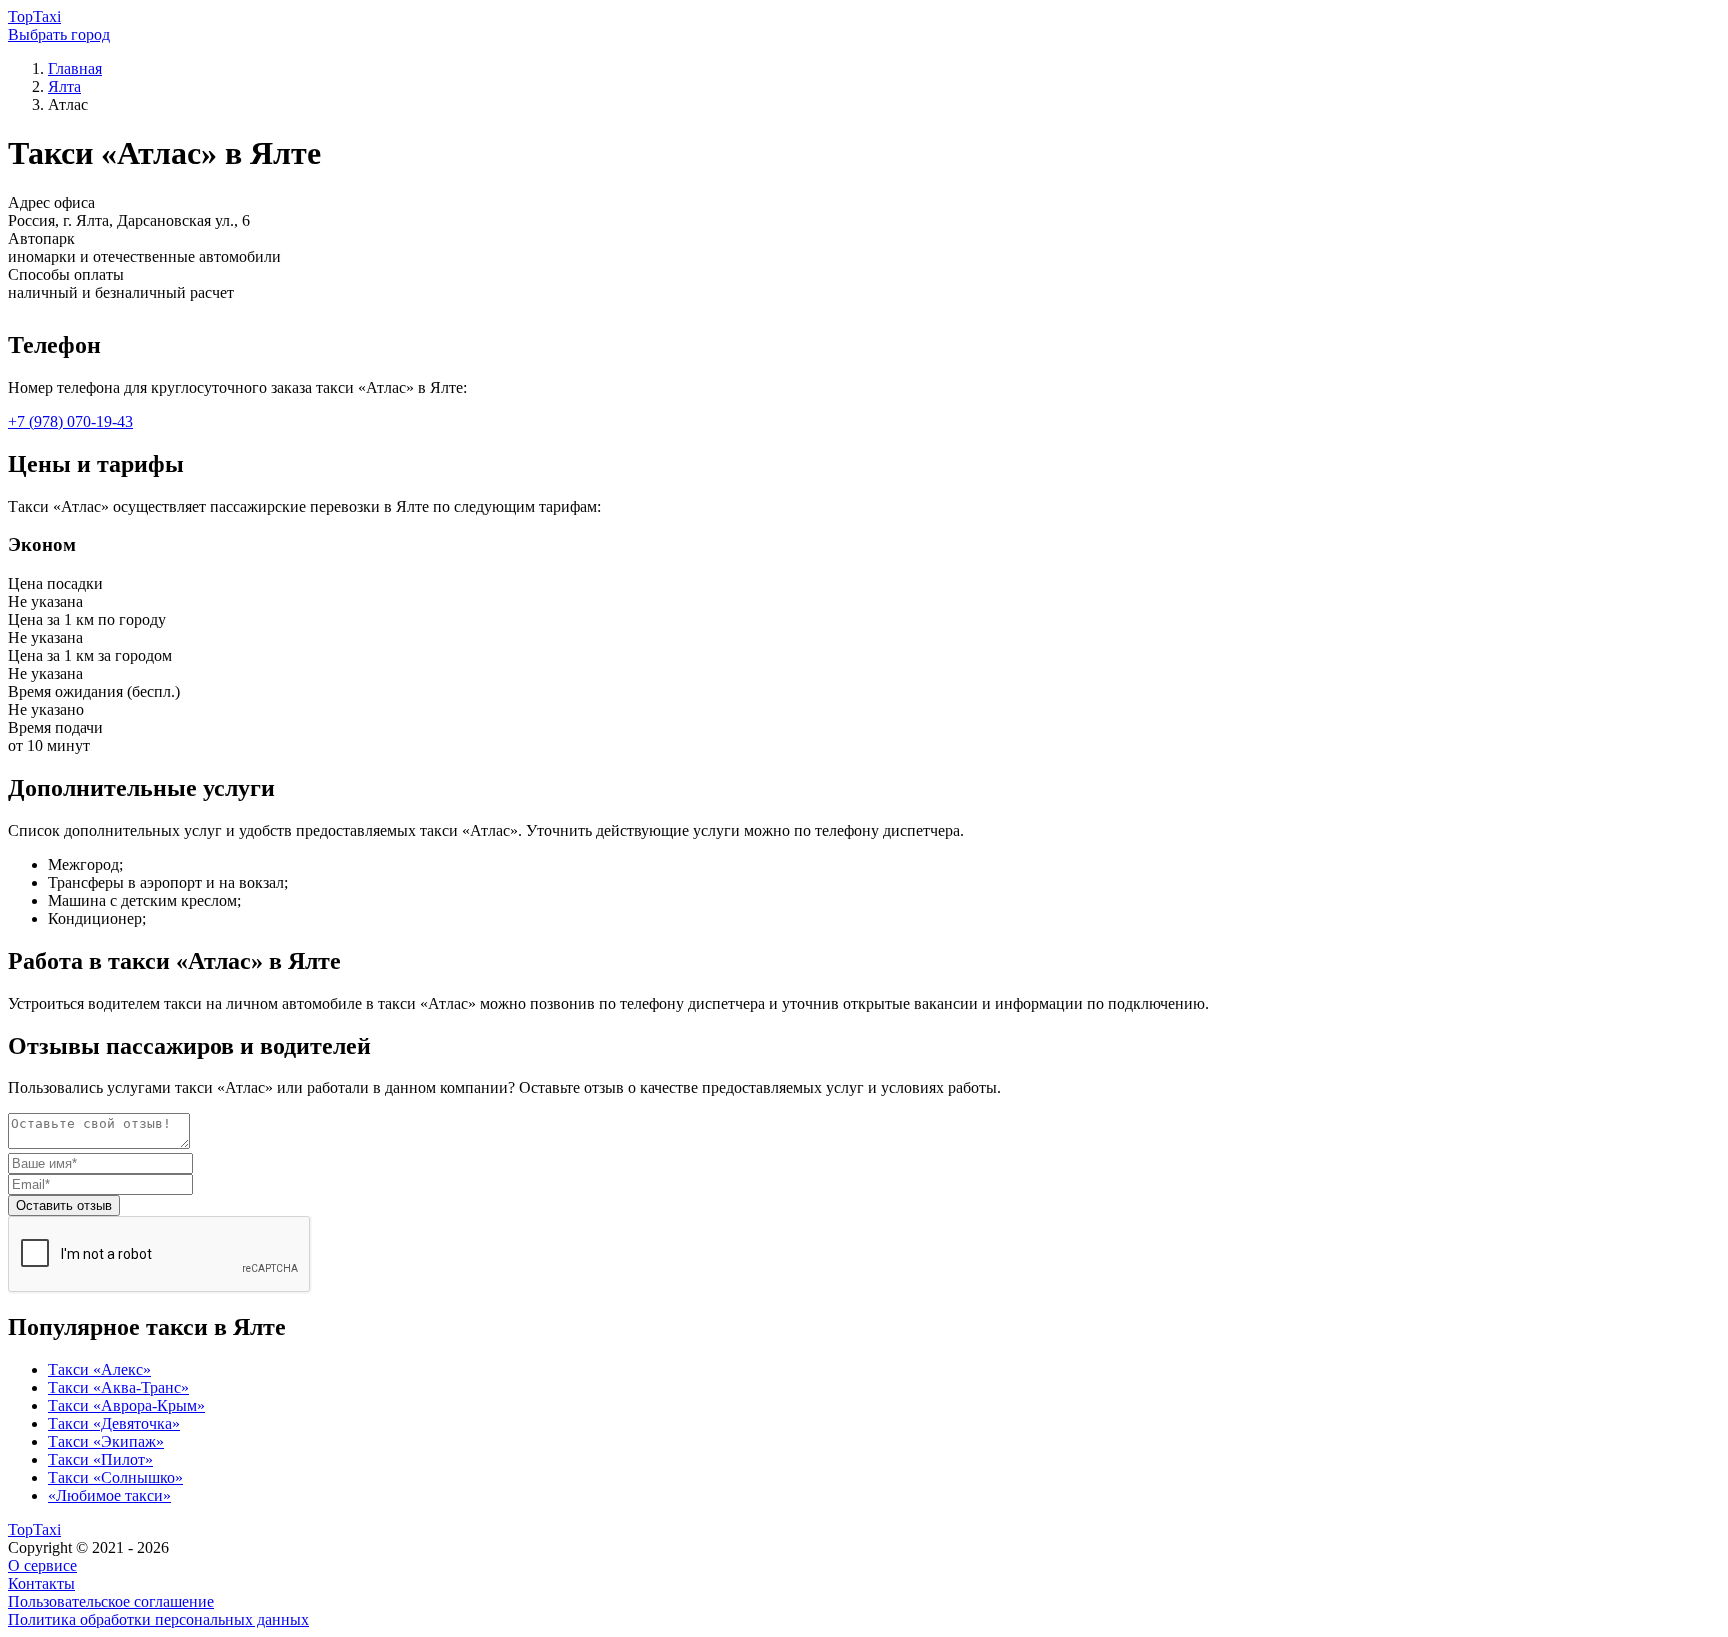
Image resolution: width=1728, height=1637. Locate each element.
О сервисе (42, 1565)
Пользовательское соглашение (111, 1601)
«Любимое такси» (109, 1495)
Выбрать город (59, 34)
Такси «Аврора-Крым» (126, 1405)
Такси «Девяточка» (114, 1423)
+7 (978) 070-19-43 (70, 421)
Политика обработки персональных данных (158, 1619)
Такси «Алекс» (99, 1369)
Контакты (41, 1583)
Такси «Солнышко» (115, 1477)
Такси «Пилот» (100, 1459)
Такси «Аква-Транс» (118, 1387)
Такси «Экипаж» (106, 1441)
